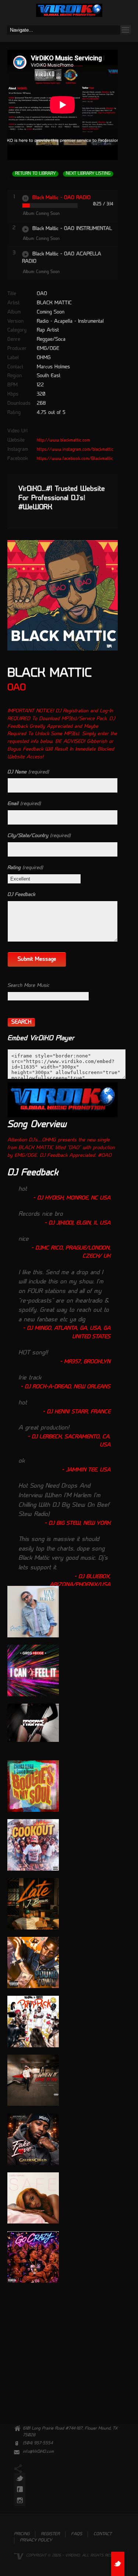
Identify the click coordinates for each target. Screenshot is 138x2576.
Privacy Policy (36, 2540)
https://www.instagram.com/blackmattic (75, 450)
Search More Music (28, 986)
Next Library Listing (88, 174)
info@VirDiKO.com (38, 2452)
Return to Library (35, 174)
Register (50, 2534)
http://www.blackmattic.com (63, 440)
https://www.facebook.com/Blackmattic (75, 459)
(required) (28, 772)
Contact (102, 2534)
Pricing (22, 2534)
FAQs (77, 2534)
